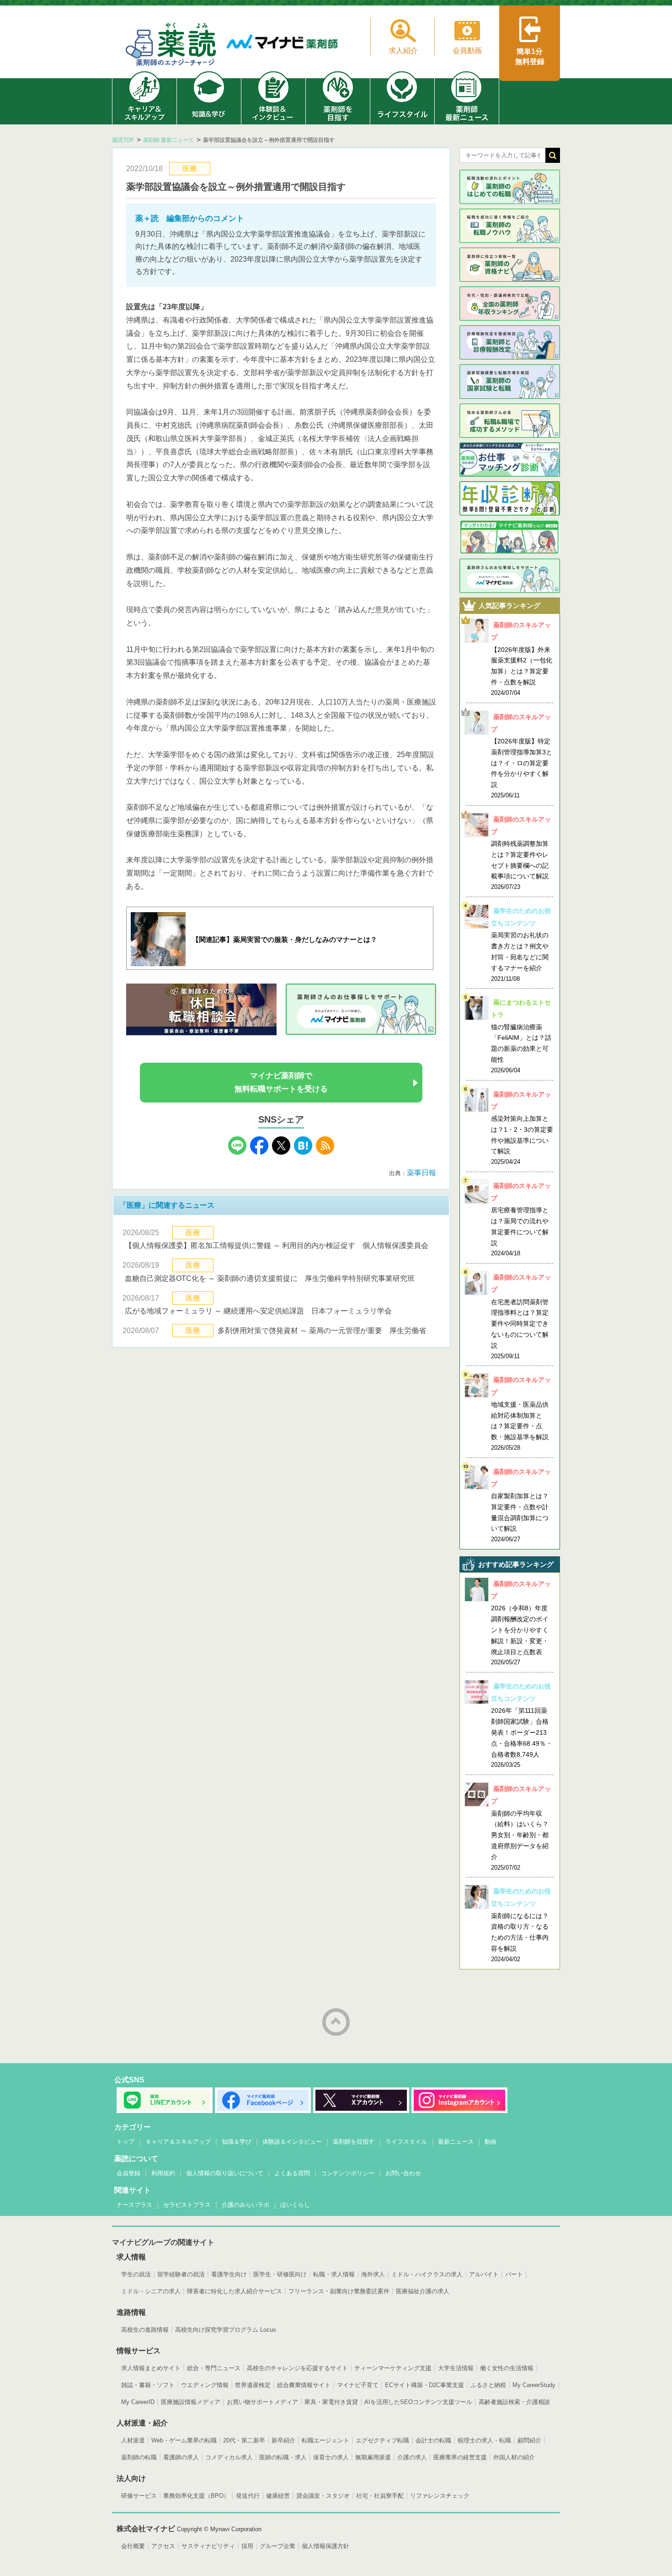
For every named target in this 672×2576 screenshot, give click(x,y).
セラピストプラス (187, 2205)
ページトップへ (336, 2022)
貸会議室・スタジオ (323, 2496)
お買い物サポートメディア (262, 2402)
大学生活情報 (456, 2368)
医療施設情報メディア (191, 2402)
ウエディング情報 (205, 2385)
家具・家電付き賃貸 (331, 2402)
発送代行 (248, 2496)
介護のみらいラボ (245, 2205)
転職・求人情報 (334, 2274)
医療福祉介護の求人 (423, 2291)
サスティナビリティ (208, 2546)
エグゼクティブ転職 (382, 2440)
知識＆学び (237, 2142)
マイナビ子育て (358, 2385)
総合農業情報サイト (304, 2385)
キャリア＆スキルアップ (178, 2142)
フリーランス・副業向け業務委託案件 (339, 2291)
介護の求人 (412, 2457)
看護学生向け (229, 2274)
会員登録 (128, 2173)
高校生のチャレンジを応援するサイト (297, 2368)
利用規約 (163, 2173)
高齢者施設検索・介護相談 (514, 2402)
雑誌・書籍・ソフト (148, 2385)
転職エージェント (325, 2440)
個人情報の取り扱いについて (225, 2173)
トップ (125, 2142)
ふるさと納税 (488, 2385)
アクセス (163, 2546)
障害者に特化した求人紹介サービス (235, 2291)
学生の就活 (136, 2274)
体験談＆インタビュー (292, 2142)
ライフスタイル (406, 2142)
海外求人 (373, 2274)
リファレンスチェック (440, 2496)
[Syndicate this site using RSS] (325, 1152)
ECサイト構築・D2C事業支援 (424, 2385)
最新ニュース (456, 2142)
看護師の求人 (181, 2457)
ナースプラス (134, 2205)
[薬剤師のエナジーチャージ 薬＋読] (171, 46)
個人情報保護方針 (325, 2546)
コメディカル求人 (229, 2457)
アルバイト (484, 2274)
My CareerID (138, 2402)
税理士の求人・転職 (484, 2440)
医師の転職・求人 (283, 2457)
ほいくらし (295, 2205)
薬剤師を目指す (354, 2142)
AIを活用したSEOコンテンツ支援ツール (418, 2402)
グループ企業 (277, 2546)
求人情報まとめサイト (151, 2368)
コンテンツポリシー (348, 2173)
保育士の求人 (331, 2457)
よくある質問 (292, 2173)
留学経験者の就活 (181, 2274)
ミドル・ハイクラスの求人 (427, 2274)
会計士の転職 (433, 2440)
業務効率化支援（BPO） (196, 2496)
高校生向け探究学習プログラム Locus (226, 2330)
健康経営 (278, 2496)
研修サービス (139, 2496)
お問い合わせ (403, 2173)
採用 (247, 2546)
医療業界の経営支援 (460, 2457)
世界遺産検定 (253, 2385)
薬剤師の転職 (139, 2457)
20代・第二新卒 (244, 2440)
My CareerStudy (534, 2385)
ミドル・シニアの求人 (151, 2291)
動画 (491, 2142)
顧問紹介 (529, 2440)
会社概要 (133, 2546)
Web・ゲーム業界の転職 (184, 2440)
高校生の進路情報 (145, 2330)
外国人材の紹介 (514, 2457)
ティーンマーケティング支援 (393, 2368)
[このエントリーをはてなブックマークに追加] (303, 1152)
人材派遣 (133, 2440)
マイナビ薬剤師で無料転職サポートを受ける (281, 1082)
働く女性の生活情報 (507, 2368)
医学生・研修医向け (280, 2274)
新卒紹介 (283, 2440)
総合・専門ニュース (214, 2368)
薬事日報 (421, 1173)
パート (514, 2274)
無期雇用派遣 (373, 2457)
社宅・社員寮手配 (380, 2496)
